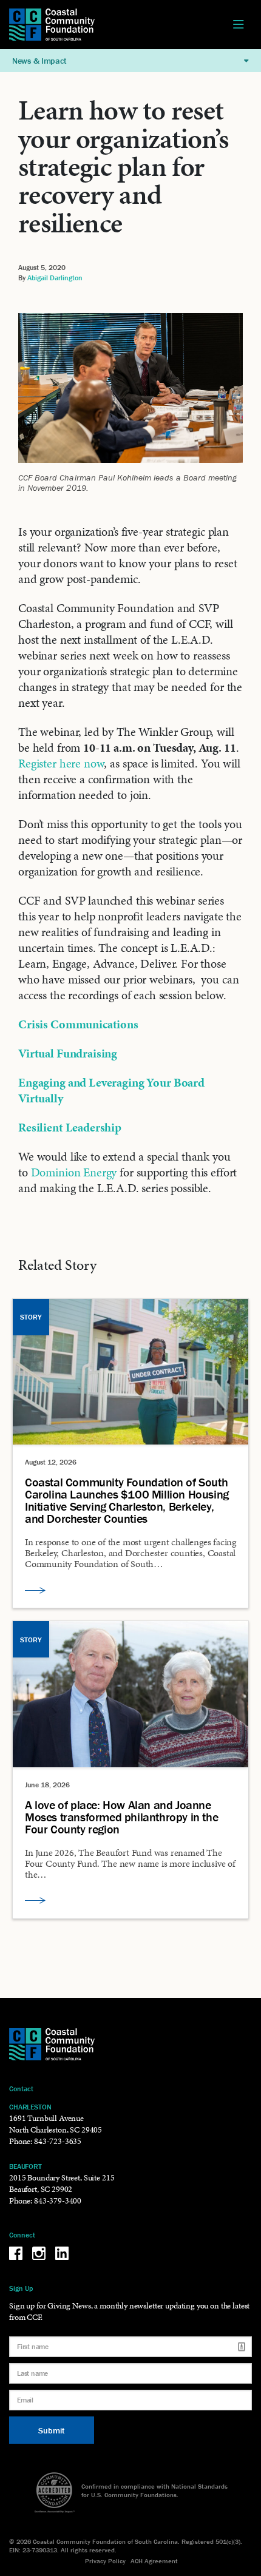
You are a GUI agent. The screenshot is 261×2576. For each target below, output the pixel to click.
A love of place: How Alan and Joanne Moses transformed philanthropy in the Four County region (121, 1817)
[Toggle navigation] (239, 25)
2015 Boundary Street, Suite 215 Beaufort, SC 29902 (62, 2183)
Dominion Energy (74, 1172)
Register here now (61, 763)
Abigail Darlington (55, 278)
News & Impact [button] (39, 61)
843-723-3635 (58, 2141)
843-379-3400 (58, 2201)
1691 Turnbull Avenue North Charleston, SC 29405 (56, 2124)
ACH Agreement (154, 2561)
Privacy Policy (105, 2561)
